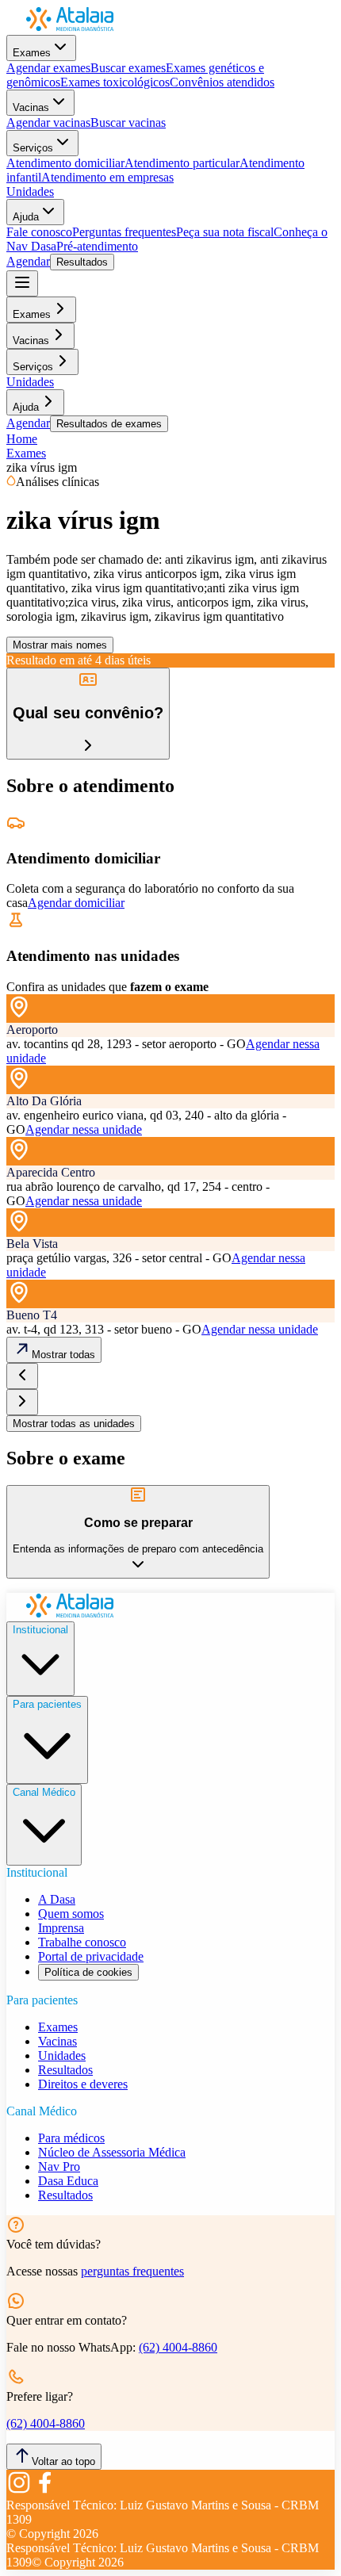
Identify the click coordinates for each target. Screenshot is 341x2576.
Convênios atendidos (222, 82)
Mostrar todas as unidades (74, 1424)
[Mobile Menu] (22, 283)
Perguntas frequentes (124, 232)
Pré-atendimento (97, 246)
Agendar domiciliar (76, 903)
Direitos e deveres (83, 2084)
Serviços (33, 148)
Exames (32, 53)
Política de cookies (88, 1972)
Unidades (30, 191)
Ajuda (26, 217)
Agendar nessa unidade (84, 1129)
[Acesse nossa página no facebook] (44, 2491)
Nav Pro (59, 2166)
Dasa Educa (68, 2181)
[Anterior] (22, 1376)
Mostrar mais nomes (60, 645)
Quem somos (71, 1914)
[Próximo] (22, 1402)
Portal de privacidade (91, 1956)
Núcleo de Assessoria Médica (112, 2152)
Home (22, 439)
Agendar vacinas (48, 122)
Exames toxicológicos (115, 82)
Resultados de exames (109, 424)
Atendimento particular (182, 163)
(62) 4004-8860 (178, 2347)
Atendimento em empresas (107, 177)
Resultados (82, 262)
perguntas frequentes (132, 2271)
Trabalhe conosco (82, 1942)
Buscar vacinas (128, 122)
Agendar (28, 261)
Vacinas (31, 107)
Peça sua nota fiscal (225, 232)
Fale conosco (39, 232)
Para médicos (71, 2138)
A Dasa (57, 1899)
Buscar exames (128, 68)
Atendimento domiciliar (65, 163)
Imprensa (61, 1928)
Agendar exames (48, 68)
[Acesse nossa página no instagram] (19, 2491)
